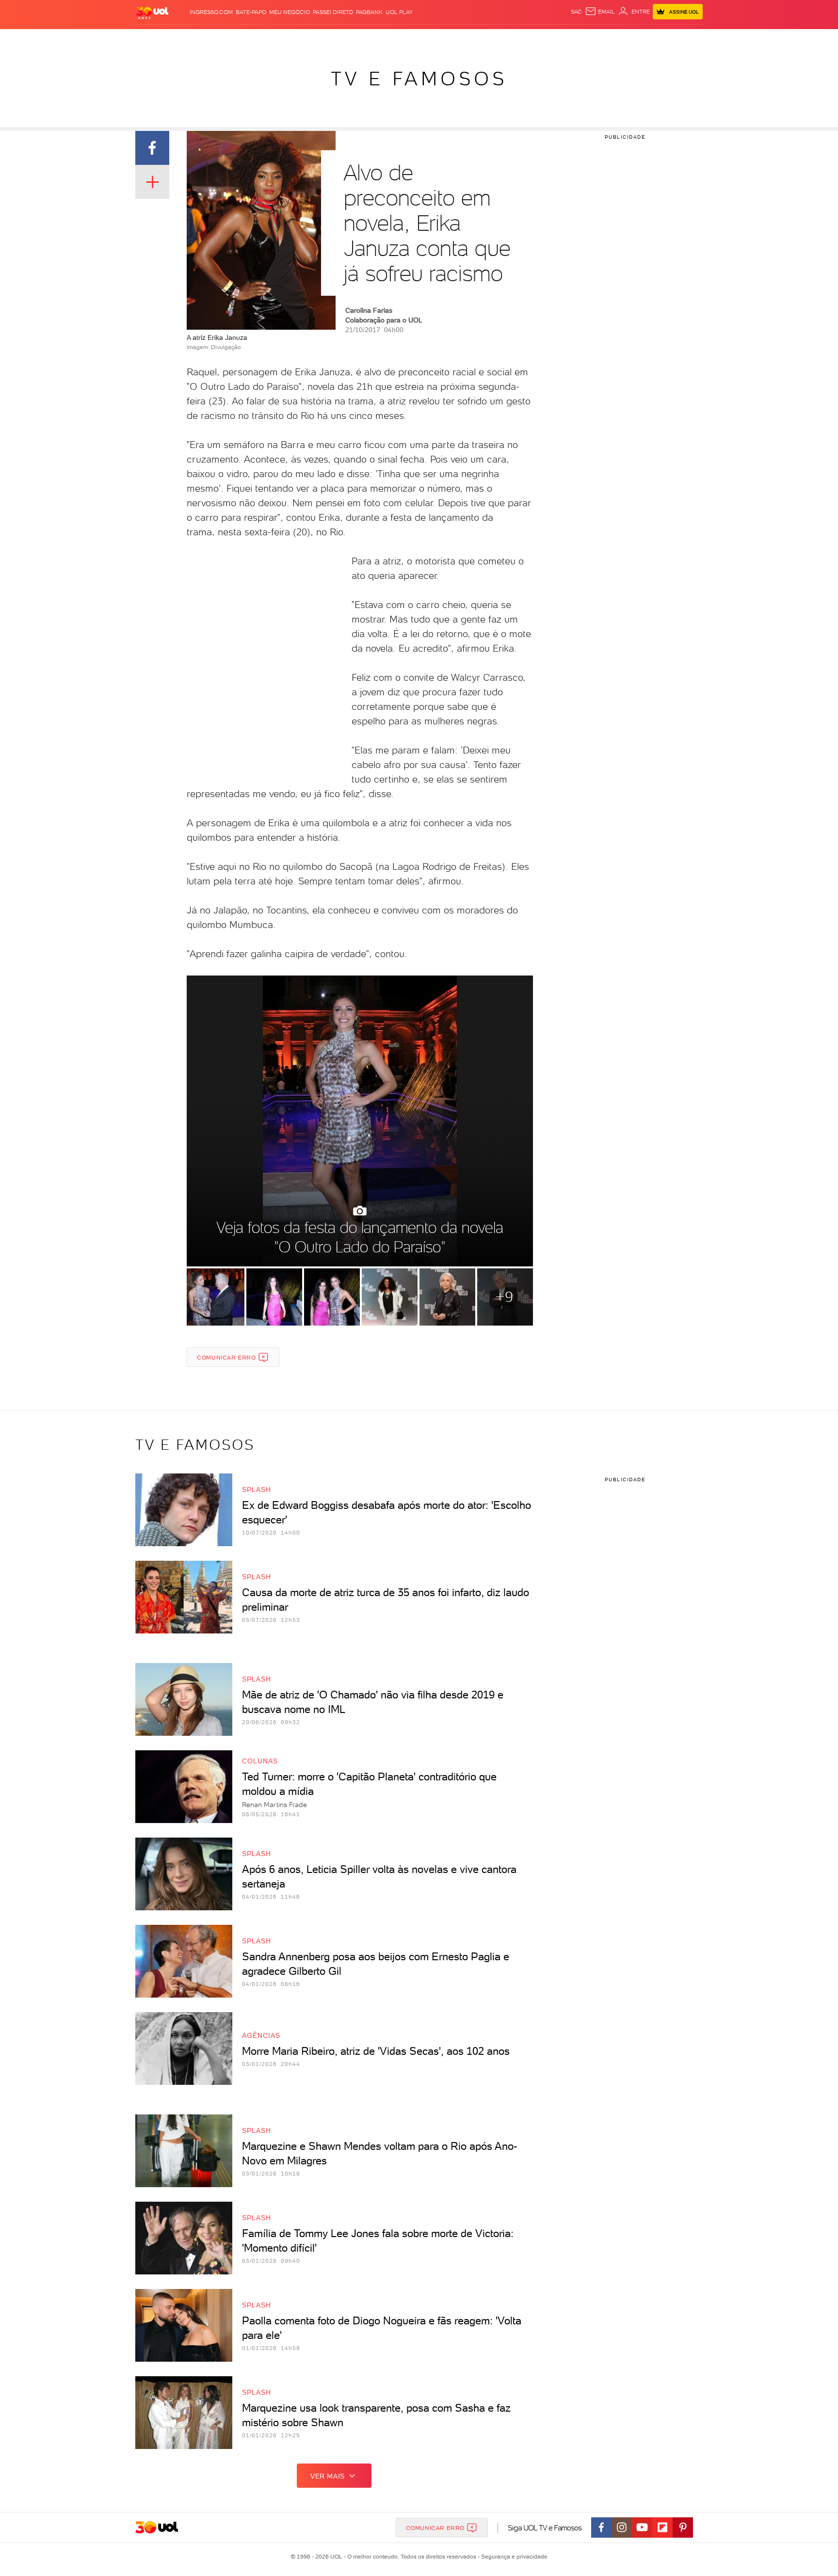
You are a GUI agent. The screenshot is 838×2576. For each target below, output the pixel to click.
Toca (645, 39)
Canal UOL (557, 39)
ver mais (328, 2476)
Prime (624, 39)
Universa (457, 39)
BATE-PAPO (251, 12)
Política (277, 39)
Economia (340, 39)
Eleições (212, 39)
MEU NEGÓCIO (290, 12)
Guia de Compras (686, 39)
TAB (607, 39)
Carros (307, 39)
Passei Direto (333, 12)
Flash (184, 39)
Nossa (588, 39)
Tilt (513, 39)
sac (576, 12)
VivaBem (490, 39)
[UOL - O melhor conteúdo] (152, 12)
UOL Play (399, 12)
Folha (370, 39)
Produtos (154, 39)
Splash (427, 39)
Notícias (246, 39)
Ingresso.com (211, 12)
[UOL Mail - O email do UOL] (600, 12)
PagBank (369, 12)
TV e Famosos (419, 79)
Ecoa (529, 39)
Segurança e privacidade (513, 2557)
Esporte (397, 39)
